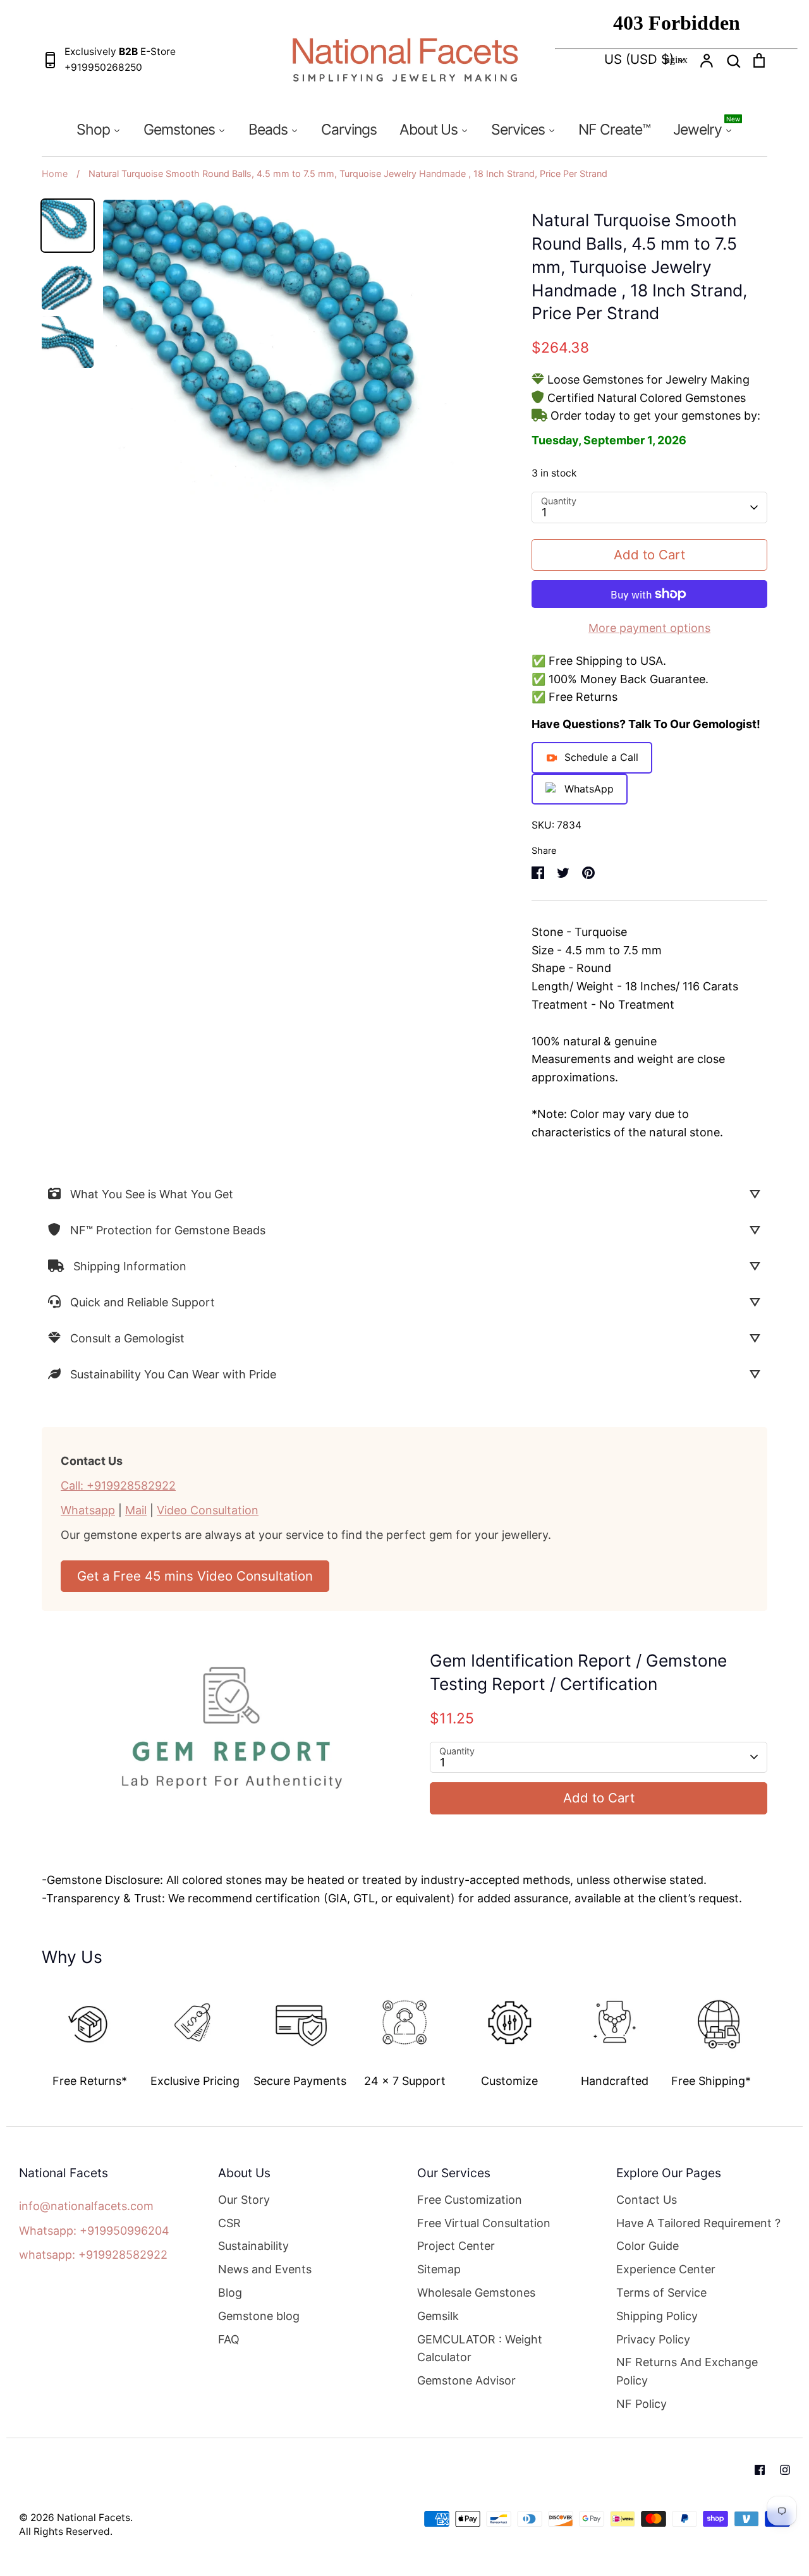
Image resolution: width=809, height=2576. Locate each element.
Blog (230, 2293)
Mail (136, 1510)
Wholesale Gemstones (476, 2293)
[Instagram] (785, 2470)
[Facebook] (760, 2470)
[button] (33, 2032)
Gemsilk (438, 2316)
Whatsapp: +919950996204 (94, 2231)
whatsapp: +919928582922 (93, 2255)
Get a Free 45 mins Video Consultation (195, 1576)
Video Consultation (208, 1510)
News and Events (265, 2269)
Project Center (456, 2246)
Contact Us (647, 2200)
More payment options (649, 628)
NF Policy (642, 2404)
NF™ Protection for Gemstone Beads (168, 1230)
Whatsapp (88, 1510)
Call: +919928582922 (118, 1485)
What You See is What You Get (152, 1194)
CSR (229, 2223)
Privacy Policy (653, 2339)
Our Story (244, 2200)
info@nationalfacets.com (86, 2206)
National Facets (94, 2518)
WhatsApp (589, 789)
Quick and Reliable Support (143, 1302)
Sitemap (439, 2269)
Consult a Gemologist (127, 1338)
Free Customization (470, 2200)
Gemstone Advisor (466, 2380)
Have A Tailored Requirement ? (698, 2223)
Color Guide (648, 2246)
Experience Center (666, 2269)
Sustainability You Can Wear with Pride (173, 1374)
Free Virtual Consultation (484, 2223)
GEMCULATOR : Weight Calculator (480, 2348)
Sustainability (253, 2246)
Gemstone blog (259, 2316)
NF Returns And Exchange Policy (687, 2371)
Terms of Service (661, 2293)
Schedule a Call (601, 757)
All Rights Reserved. (66, 2531)
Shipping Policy (657, 2316)
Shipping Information (130, 1266)
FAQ (229, 2339)
